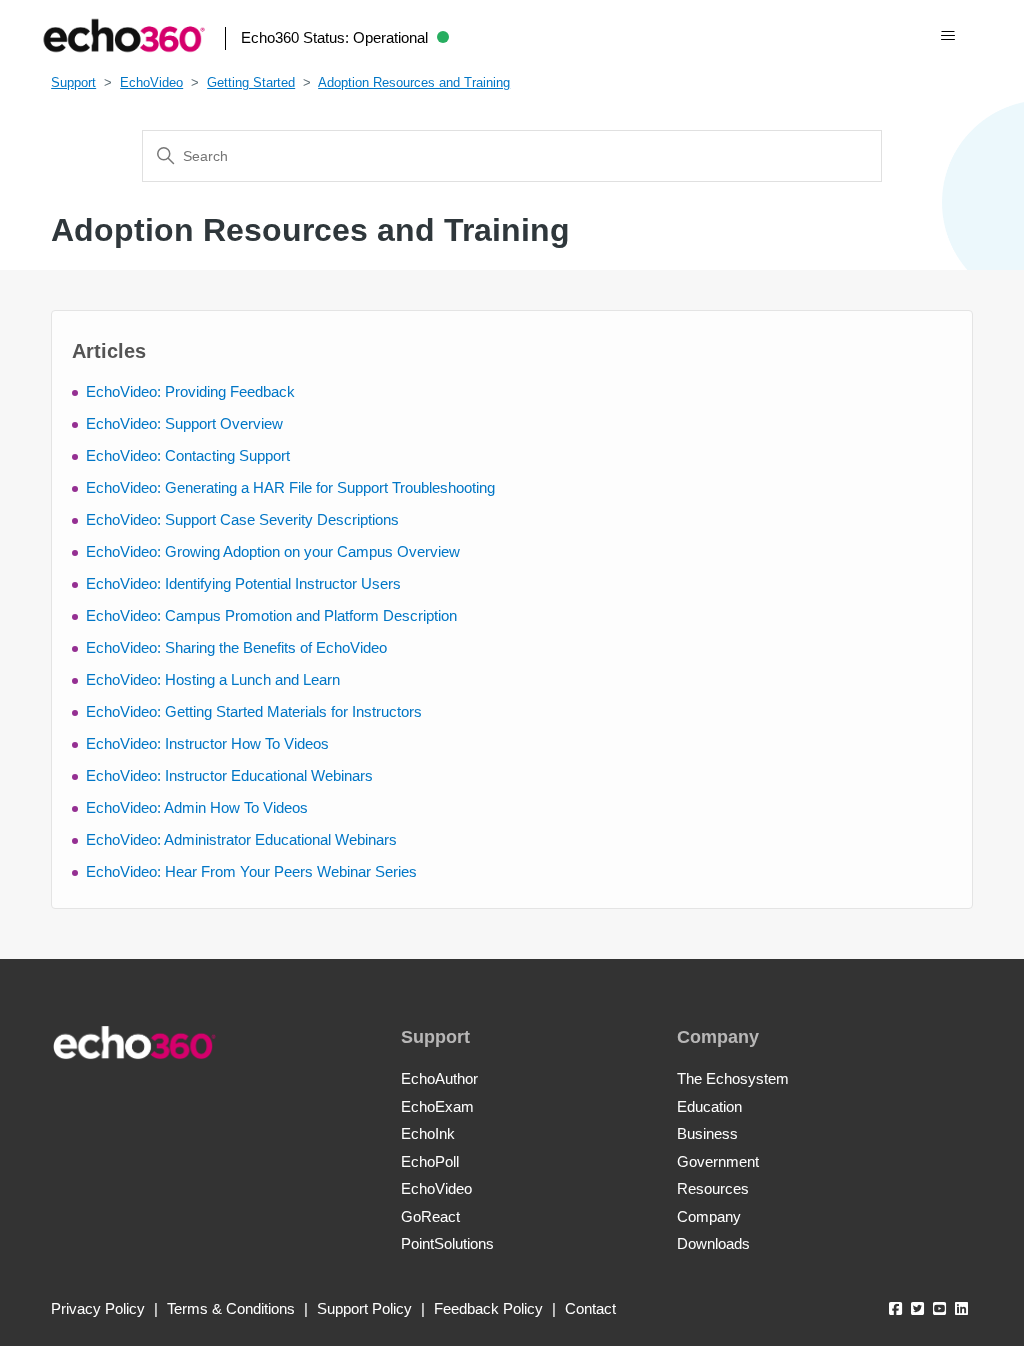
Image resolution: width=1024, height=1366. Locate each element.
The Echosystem (733, 1078)
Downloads (713, 1243)
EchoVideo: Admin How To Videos (197, 807)
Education (709, 1106)
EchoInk (428, 1133)
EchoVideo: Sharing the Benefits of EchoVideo (236, 647)
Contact (590, 1308)
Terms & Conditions (231, 1308)
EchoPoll (430, 1161)
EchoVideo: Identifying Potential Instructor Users (243, 583)
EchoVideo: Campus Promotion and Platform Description (271, 615)
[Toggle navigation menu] (947, 36)
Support (73, 82)
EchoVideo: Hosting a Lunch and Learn (213, 679)
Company (709, 1216)
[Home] (124, 35)
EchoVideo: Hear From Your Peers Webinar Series (251, 871)
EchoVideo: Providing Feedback (190, 391)
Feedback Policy (488, 1308)
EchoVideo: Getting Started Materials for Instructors (254, 711)
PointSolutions (447, 1243)
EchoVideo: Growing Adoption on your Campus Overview (273, 551)
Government (718, 1161)
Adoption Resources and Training (414, 82)
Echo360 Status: (334, 37)
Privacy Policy (98, 1308)
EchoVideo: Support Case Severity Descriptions (242, 519)
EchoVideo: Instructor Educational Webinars (229, 775)
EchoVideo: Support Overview (184, 423)
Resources (713, 1188)
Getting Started (251, 82)
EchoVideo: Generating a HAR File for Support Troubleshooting (290, 487)
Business (707, 1133)
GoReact (430, 1216)
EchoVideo (151, 82)
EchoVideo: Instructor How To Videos (207, 743)
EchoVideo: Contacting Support (188, 455)
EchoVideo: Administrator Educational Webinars (241, 839)
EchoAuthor (439, 1078)
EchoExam (437, 1106)
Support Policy (364, 1308)
